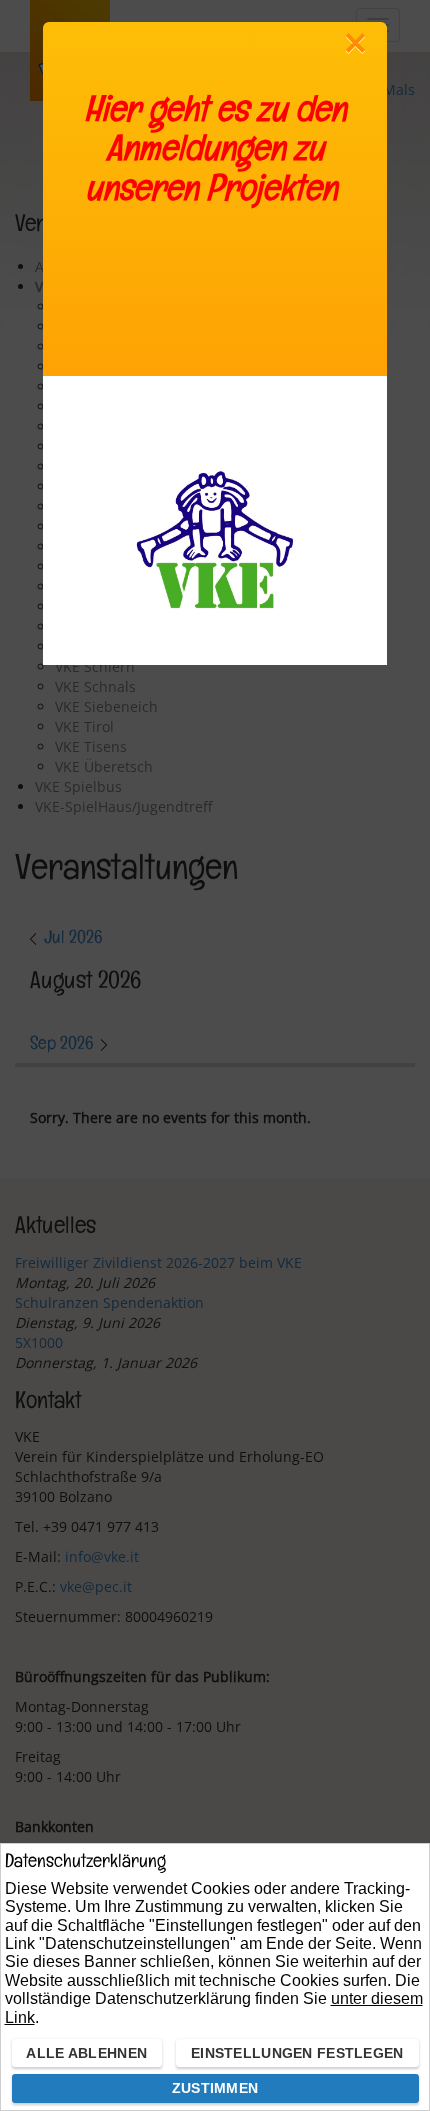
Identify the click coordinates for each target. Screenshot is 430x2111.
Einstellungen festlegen (297, 2053)
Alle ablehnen (86, 2053)
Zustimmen (215, 2088)
